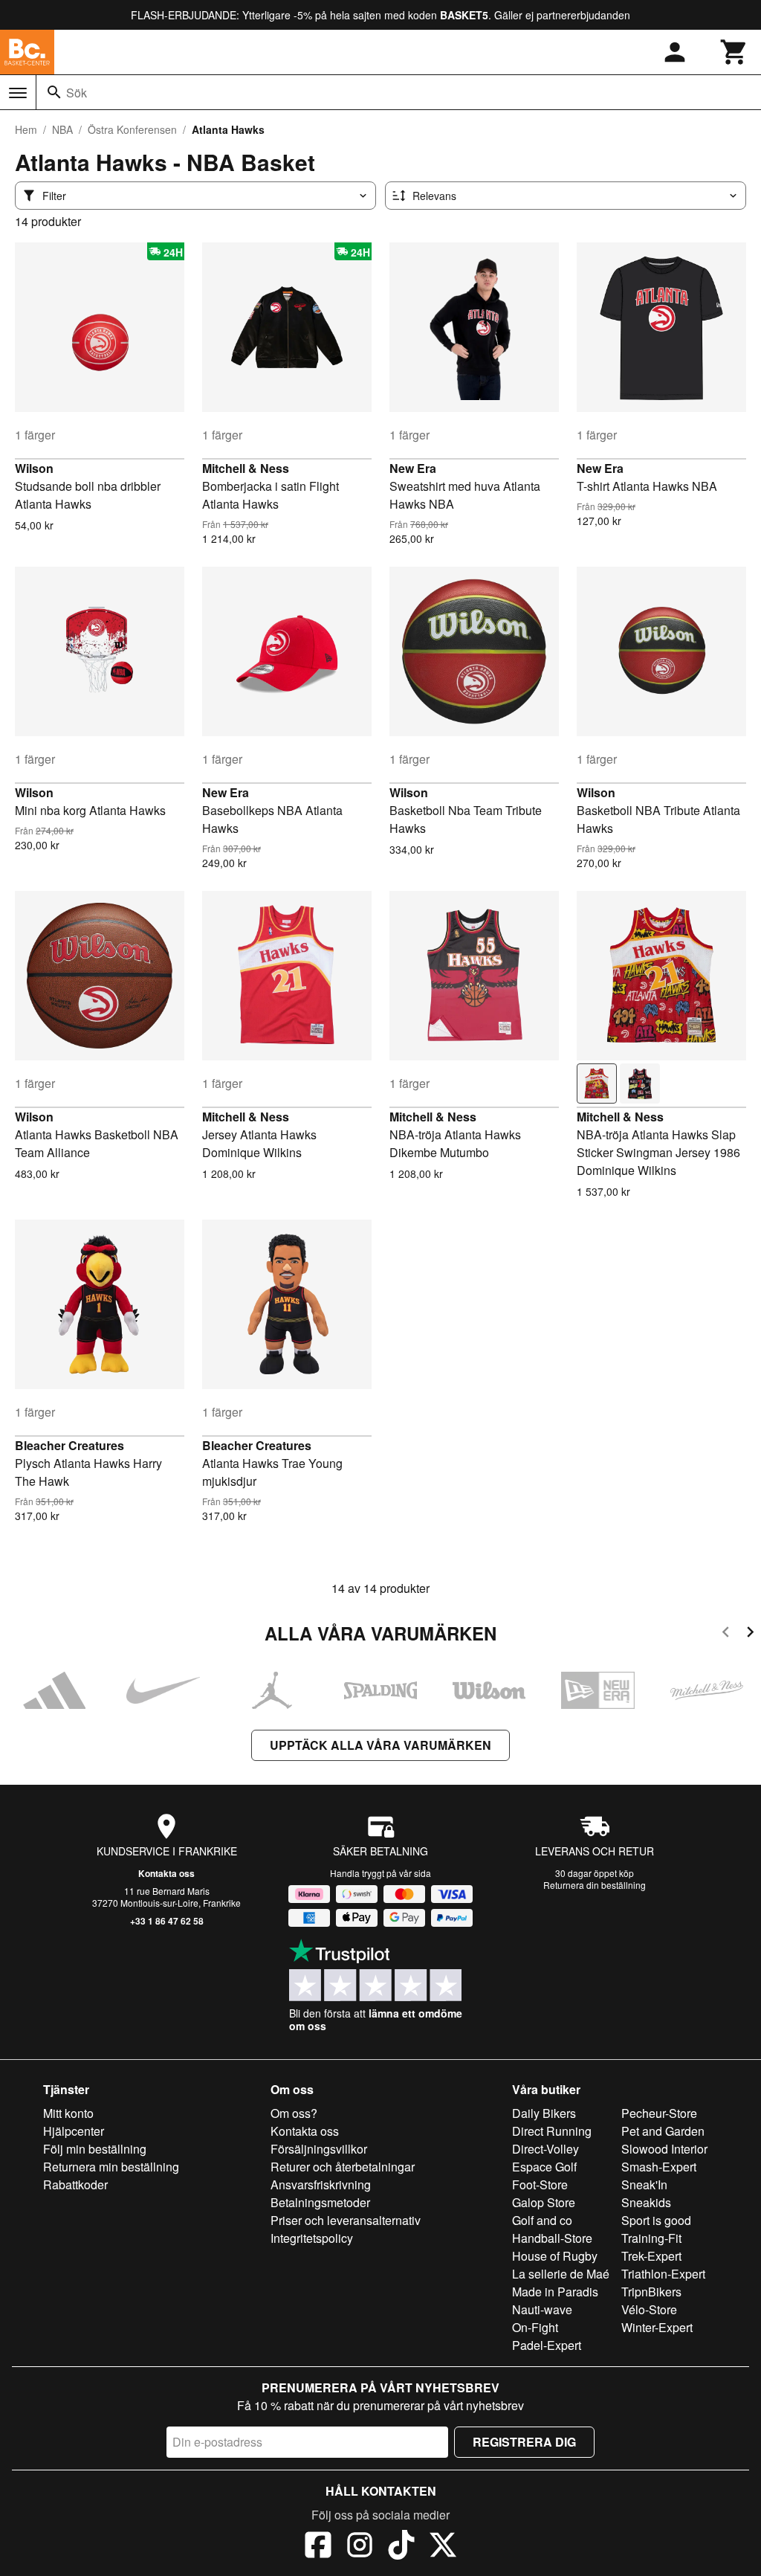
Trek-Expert (651, 2256)
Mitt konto (68, 2113)
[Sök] (54, 92)
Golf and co (542, 2220)
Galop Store (544, 2202)
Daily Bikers (544, 2113)
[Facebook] (318, 2547)
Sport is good (656, 2220)
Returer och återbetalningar (343, 2167)
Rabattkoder (75, 2184)
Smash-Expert (659, 2167)
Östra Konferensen (132, 129)
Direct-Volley (545, 2149)
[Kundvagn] (734, 52)
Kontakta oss (166, 1873)
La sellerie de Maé (561, 2274)
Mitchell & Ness (246, 468)
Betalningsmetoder (320, 2202)
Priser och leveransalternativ (346, 2220)
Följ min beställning (95, 2149)
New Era (413, 468)
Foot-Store (540, 2184)
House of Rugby (555, 2256)
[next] (750, 1634)
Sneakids (646, 2202)
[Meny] (18, 93)
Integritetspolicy (312, 2238)
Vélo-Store (649, 2309)
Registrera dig (524, 2442)
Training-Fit (651, 2238)
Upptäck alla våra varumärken (380, 1745)
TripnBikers (651, 2292)
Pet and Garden (663, 2131)
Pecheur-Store (659, 2113)
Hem (26, 129)
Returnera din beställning (595, 1885)
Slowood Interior (664, 2149)
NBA (62, 129)
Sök (77, 93)
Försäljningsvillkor (319, 2149)
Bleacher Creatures (69, 1445)
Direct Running (552, 2131)
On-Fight (535, 2327)
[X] (443, 2547)
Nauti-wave (542, 2309)
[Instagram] (360, 2547)
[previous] (726, 1634)
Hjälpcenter (74, 2131)
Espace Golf (544, 2167)
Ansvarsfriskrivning (321, 2184)
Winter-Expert (657, 2327)
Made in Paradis (555, 2292)
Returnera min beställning (111, 2167)
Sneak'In (644, 2184)
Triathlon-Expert (663, 2274)
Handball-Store (552, 2238)
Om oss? (294, 2113)
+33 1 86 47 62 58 (167, 1921)
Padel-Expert (547, 2345)
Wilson (34, 468)
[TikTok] (401, 2547)
